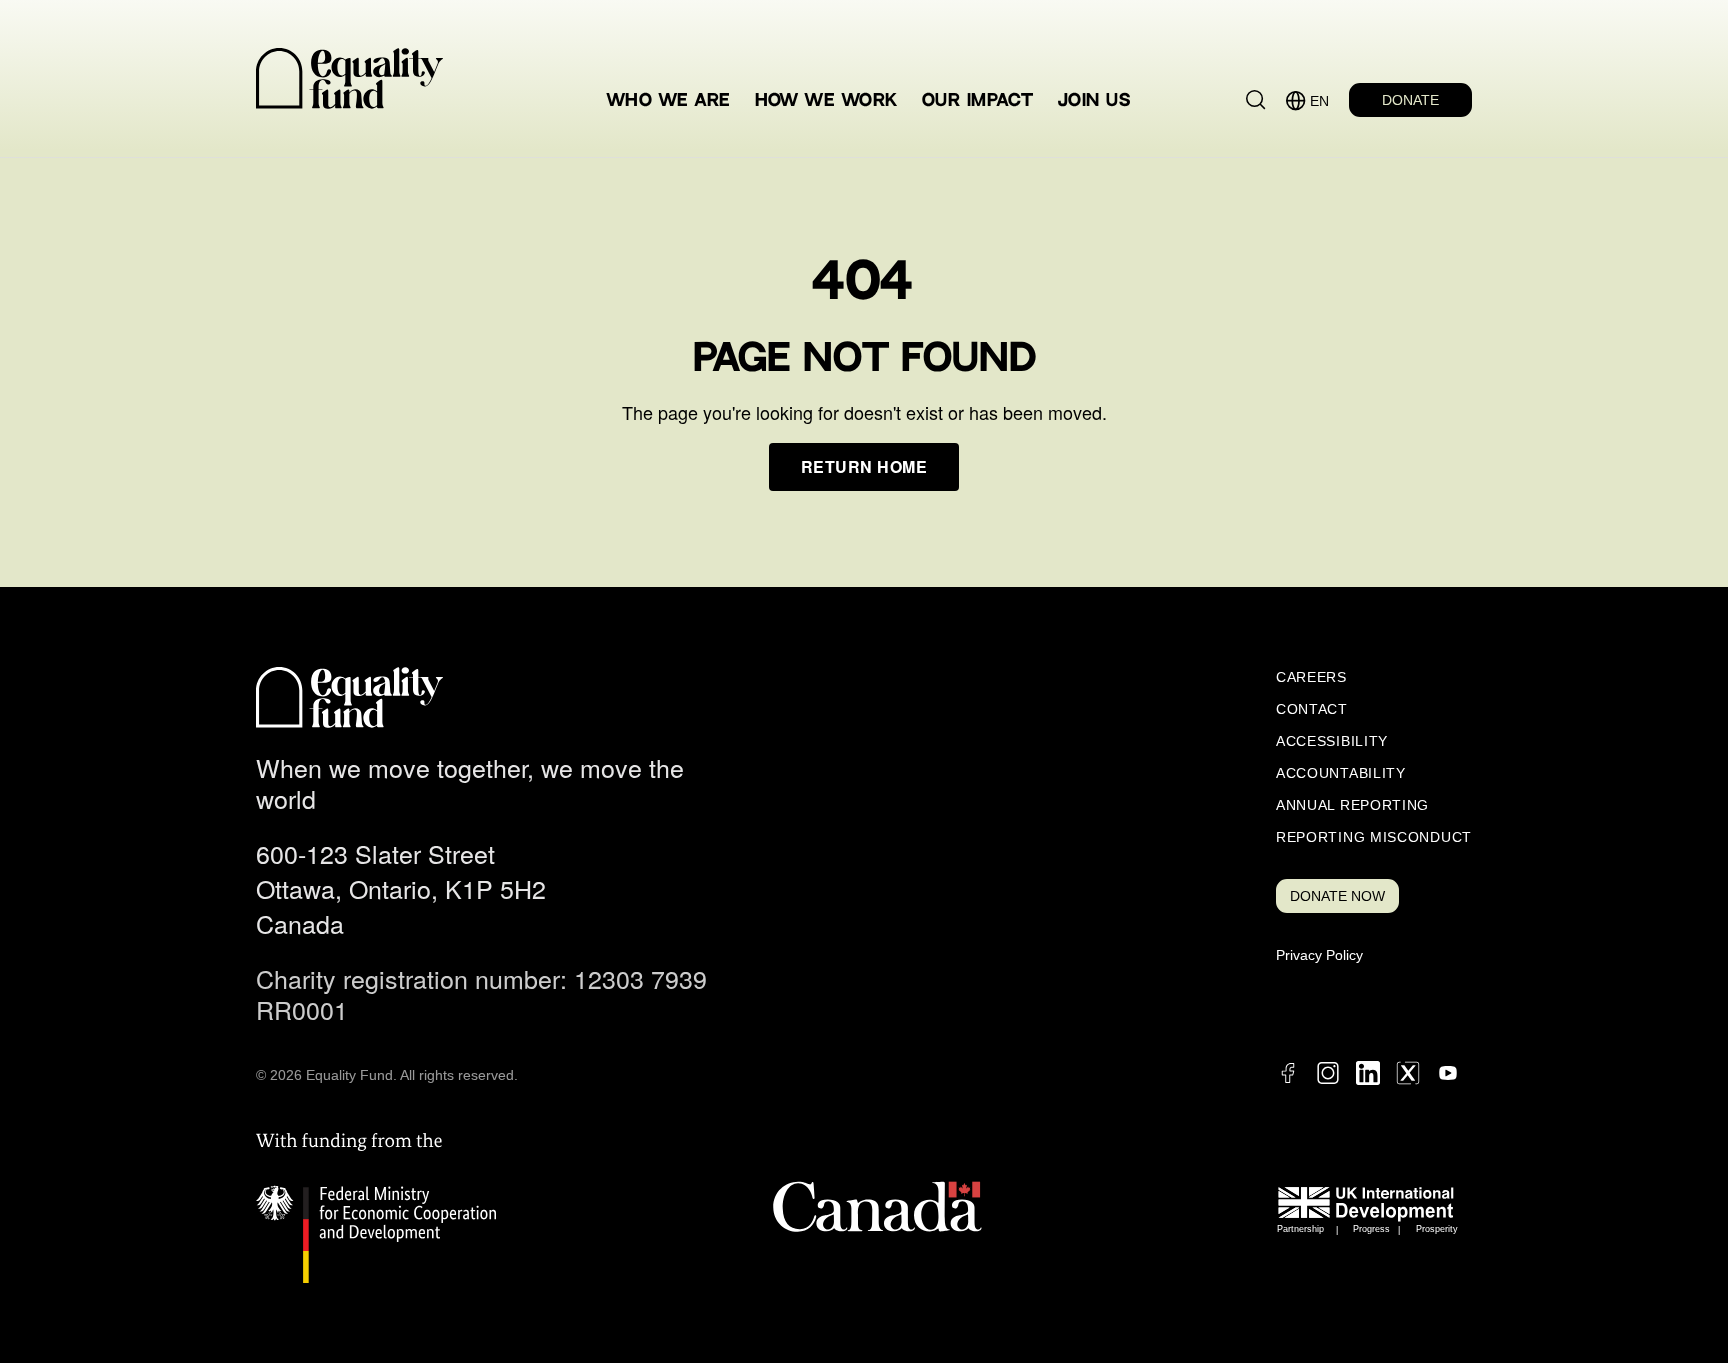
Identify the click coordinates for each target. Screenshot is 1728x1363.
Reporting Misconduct (1374, 837)
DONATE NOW (1337, 896)
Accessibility (1332, 741)
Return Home (864, 466)
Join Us (1094, 100)
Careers (1311, 677)
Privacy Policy (1319, 955)
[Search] (1256, 100)
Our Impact (978, 100)
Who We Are (669, 100)
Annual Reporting (1352, 805)
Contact (1312, 709)
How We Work (826, 100)
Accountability (1341, 773)
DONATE (1410, 100)
